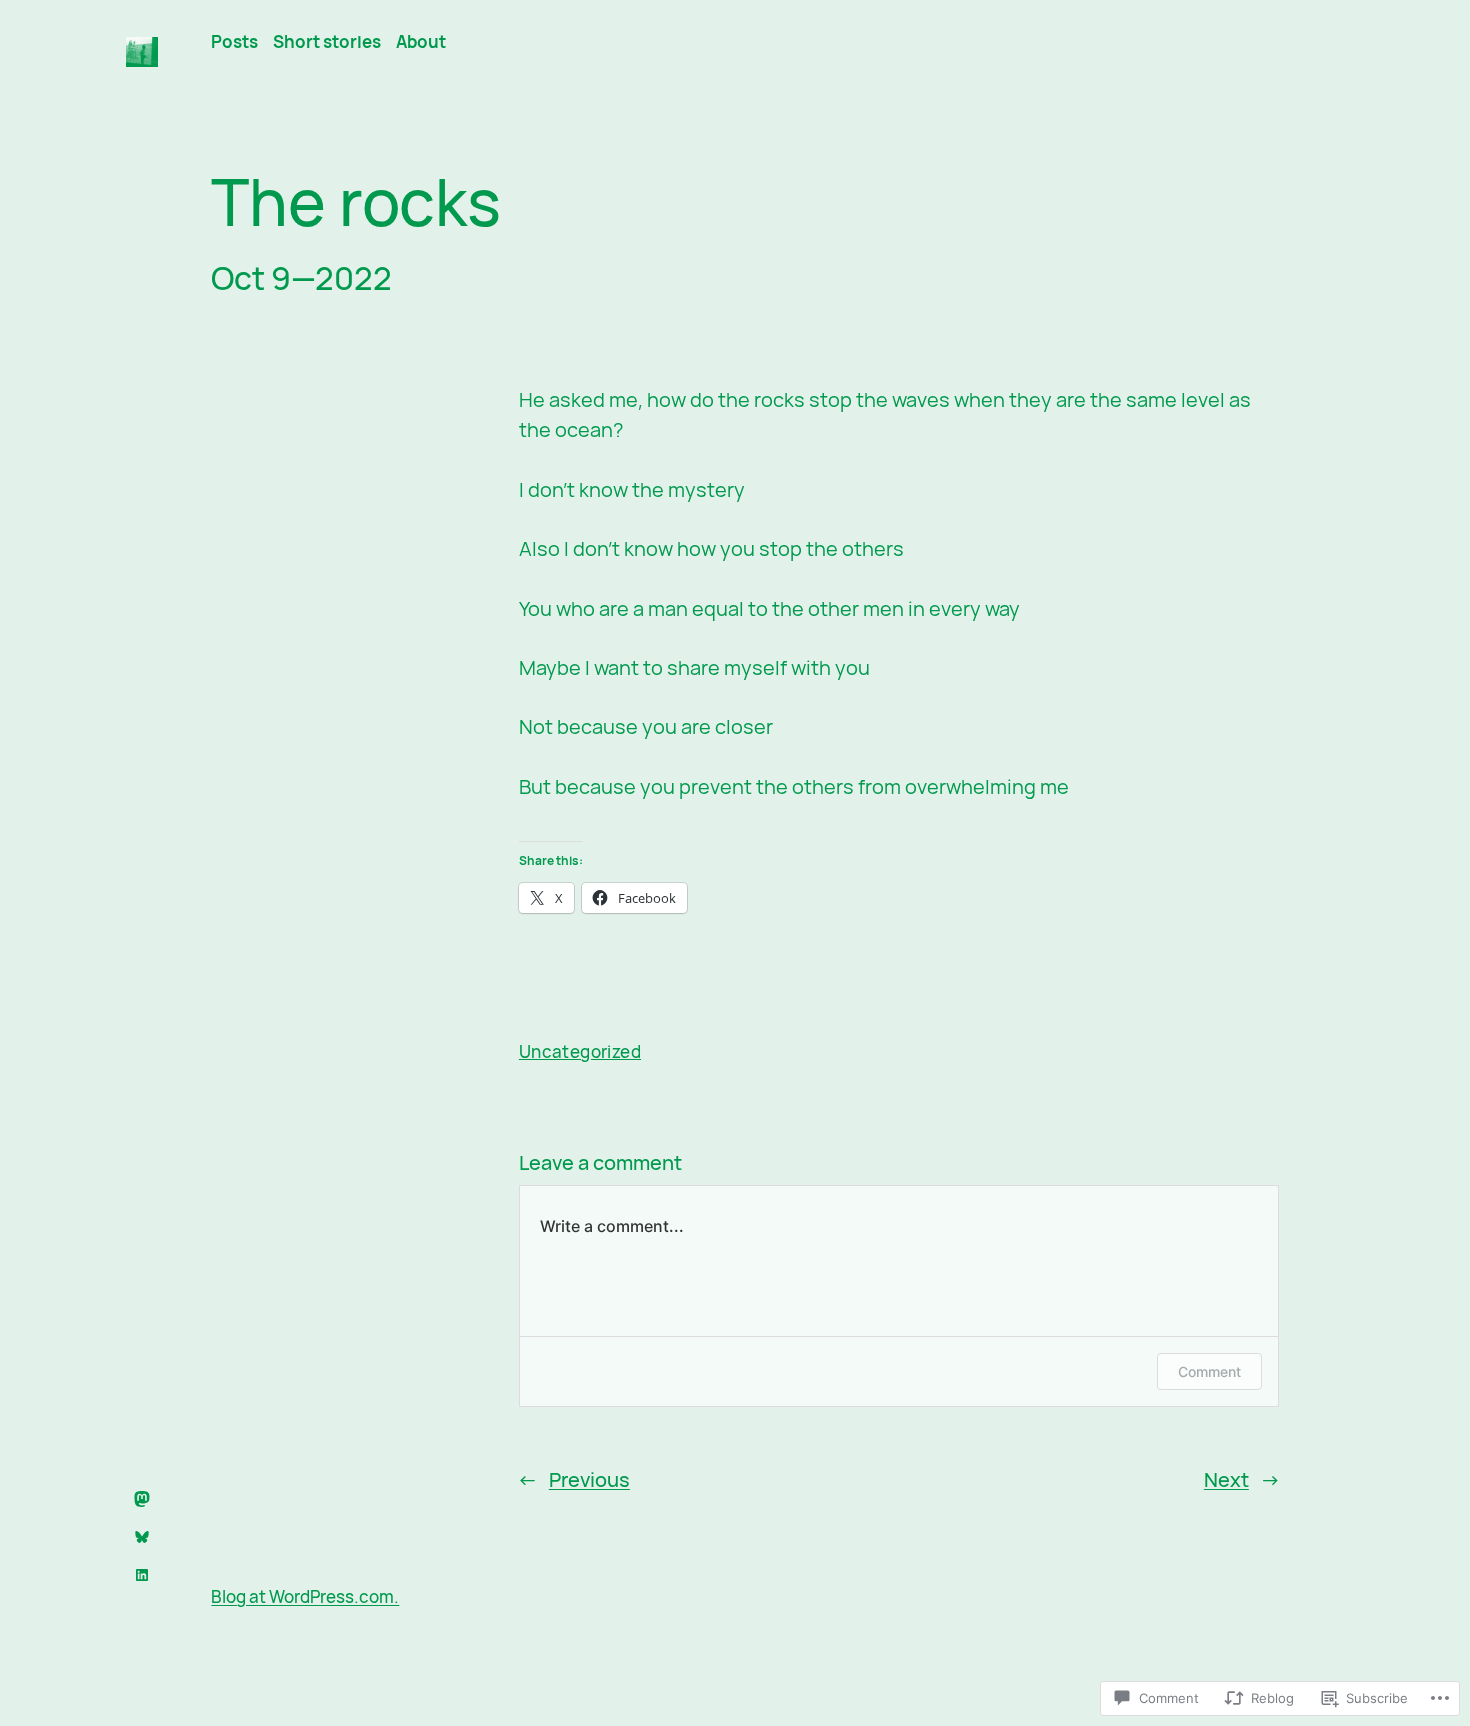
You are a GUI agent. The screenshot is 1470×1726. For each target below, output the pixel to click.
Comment (1209, 1371)
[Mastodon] (142, 1499)
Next (1226, 1479)
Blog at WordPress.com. (305, 1596)
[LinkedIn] (142, 1575)
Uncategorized (580, 1051)
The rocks (356, 202)
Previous (589, 1479)
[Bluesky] (142, 1537)
